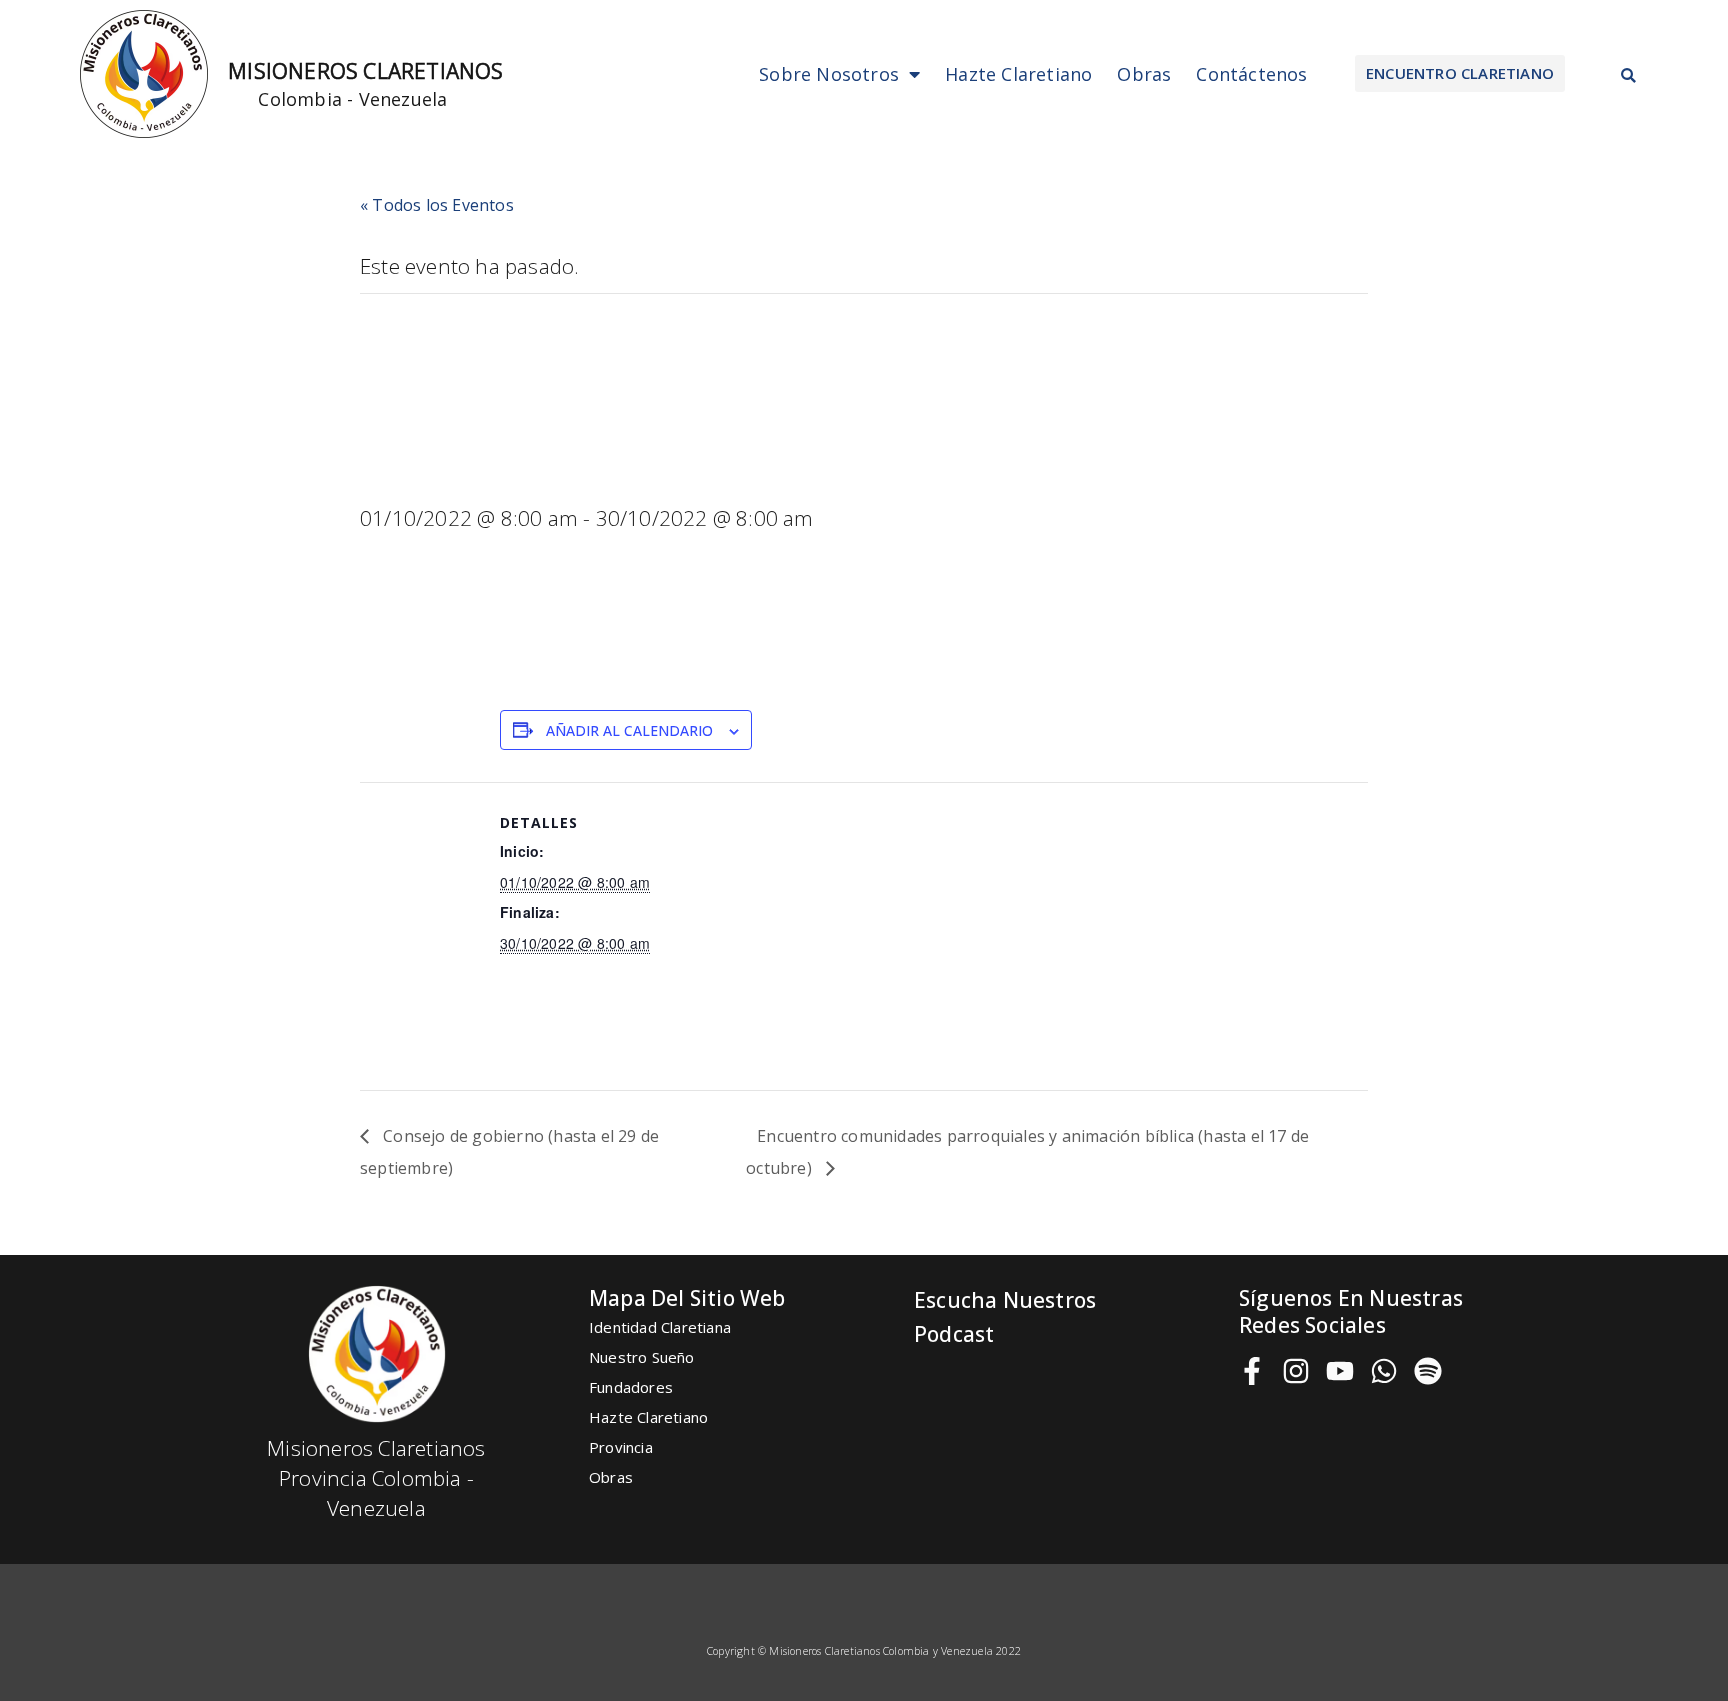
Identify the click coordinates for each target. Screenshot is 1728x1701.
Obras (1144, 74)
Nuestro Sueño (642, 1357)
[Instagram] (1296, 1371)
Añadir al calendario (629, 730)
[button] (1460, 73)
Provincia (621, 1447)
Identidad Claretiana (660, 1327)
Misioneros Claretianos (365, 71)
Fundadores (631, 1387)
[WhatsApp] (1384, 1371)
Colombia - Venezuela (352, 99)
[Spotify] (1428, 1371)
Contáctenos (1251, 74)
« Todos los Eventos (437, 205)
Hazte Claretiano (1018, 74)
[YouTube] (1340, 1371)
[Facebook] (1252, 1371)
